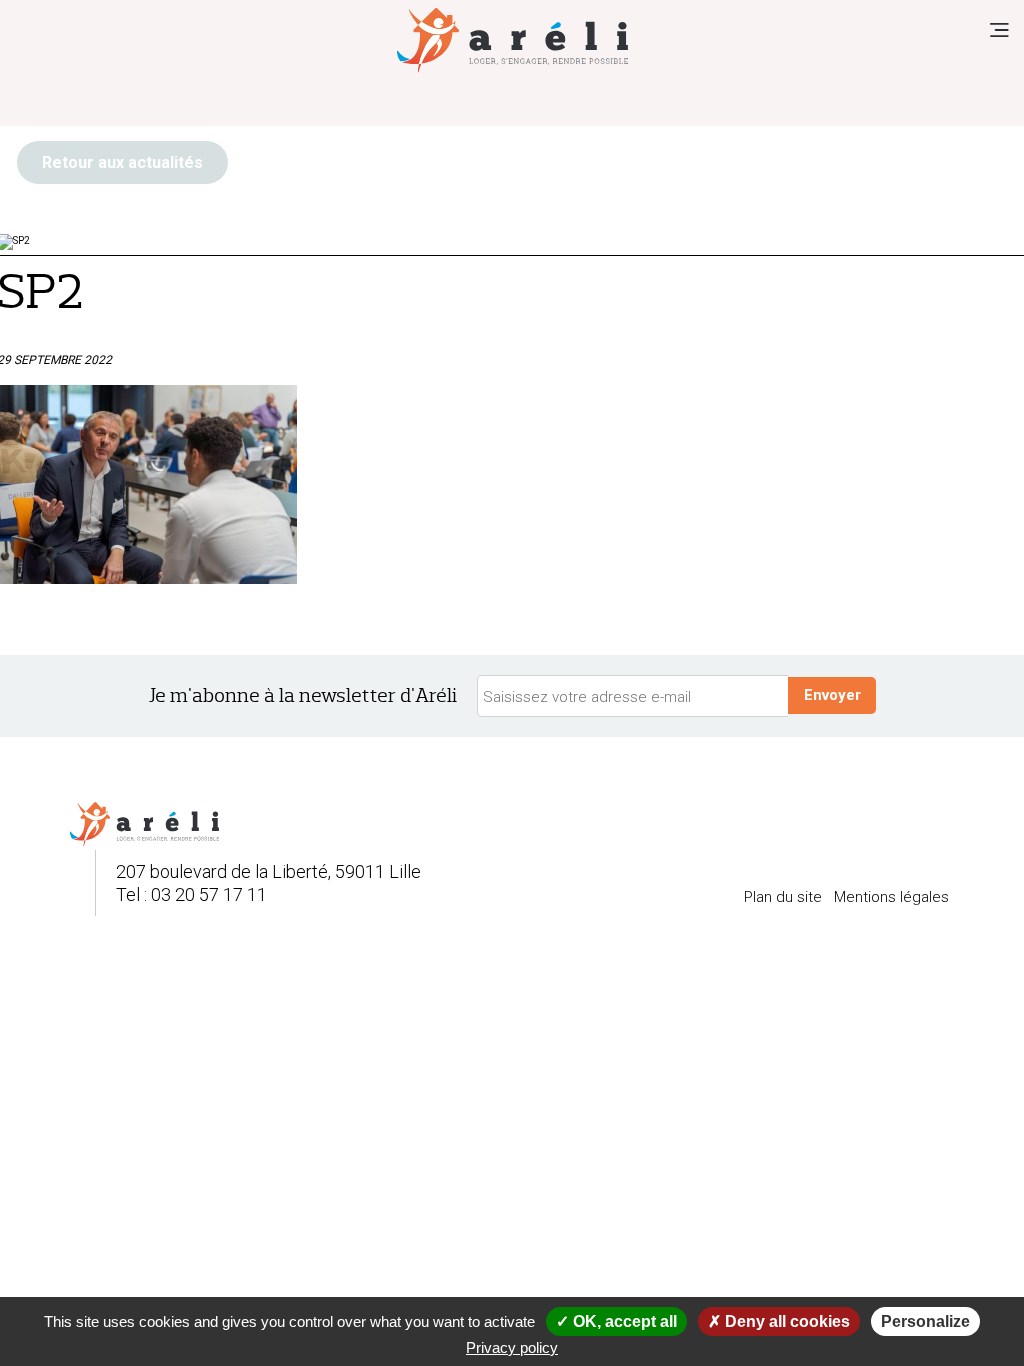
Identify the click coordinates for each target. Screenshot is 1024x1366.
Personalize (925, 1321)
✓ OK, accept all (616, 1321)
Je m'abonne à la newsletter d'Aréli (303, 695)
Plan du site (783, 897)
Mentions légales (891, 897)
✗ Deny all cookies (779, 1321)
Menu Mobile (999, 30)
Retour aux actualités (122, 162)
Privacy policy (512, 1347)
